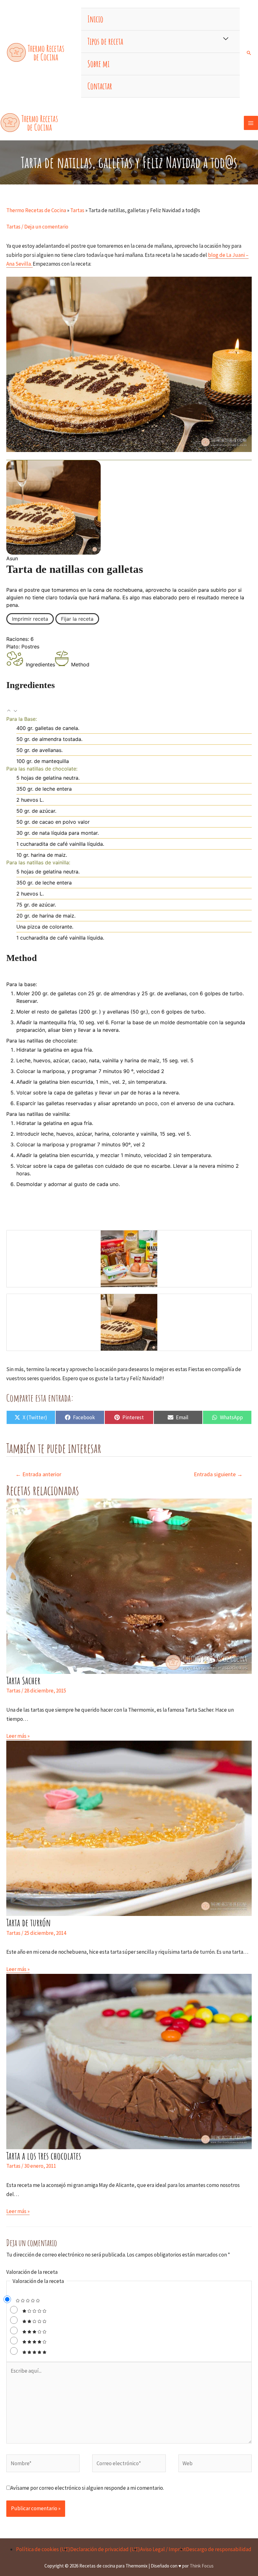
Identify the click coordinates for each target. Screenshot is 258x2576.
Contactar (100, 86)
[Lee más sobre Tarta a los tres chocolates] (129, 2061)
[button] (249, 53)
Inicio (95, 19)
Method (80, 664)
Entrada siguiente (218, 1474)
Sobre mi (98, 64)
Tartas (77, 210)
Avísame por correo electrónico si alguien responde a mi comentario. (87, 2488)
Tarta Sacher (23, 1680)
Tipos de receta (105, 41)
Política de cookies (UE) (43, 2549)
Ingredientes (40, 664)
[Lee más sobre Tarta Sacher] (129, 1585)
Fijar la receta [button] (77, 619)
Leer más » (18, 1736)
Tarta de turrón (28, 1922)
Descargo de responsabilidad (219, 2549)
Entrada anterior (38, 1474)
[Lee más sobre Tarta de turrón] (129, 1828)
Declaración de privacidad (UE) (105, 2549)
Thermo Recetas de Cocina (36, 210)
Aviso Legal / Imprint (163, 2549)
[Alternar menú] (226, 39)
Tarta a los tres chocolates (44, 2156)
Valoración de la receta (32, 2272)
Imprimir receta (30, 619)
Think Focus (202, 2566)
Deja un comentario (46, 227)
